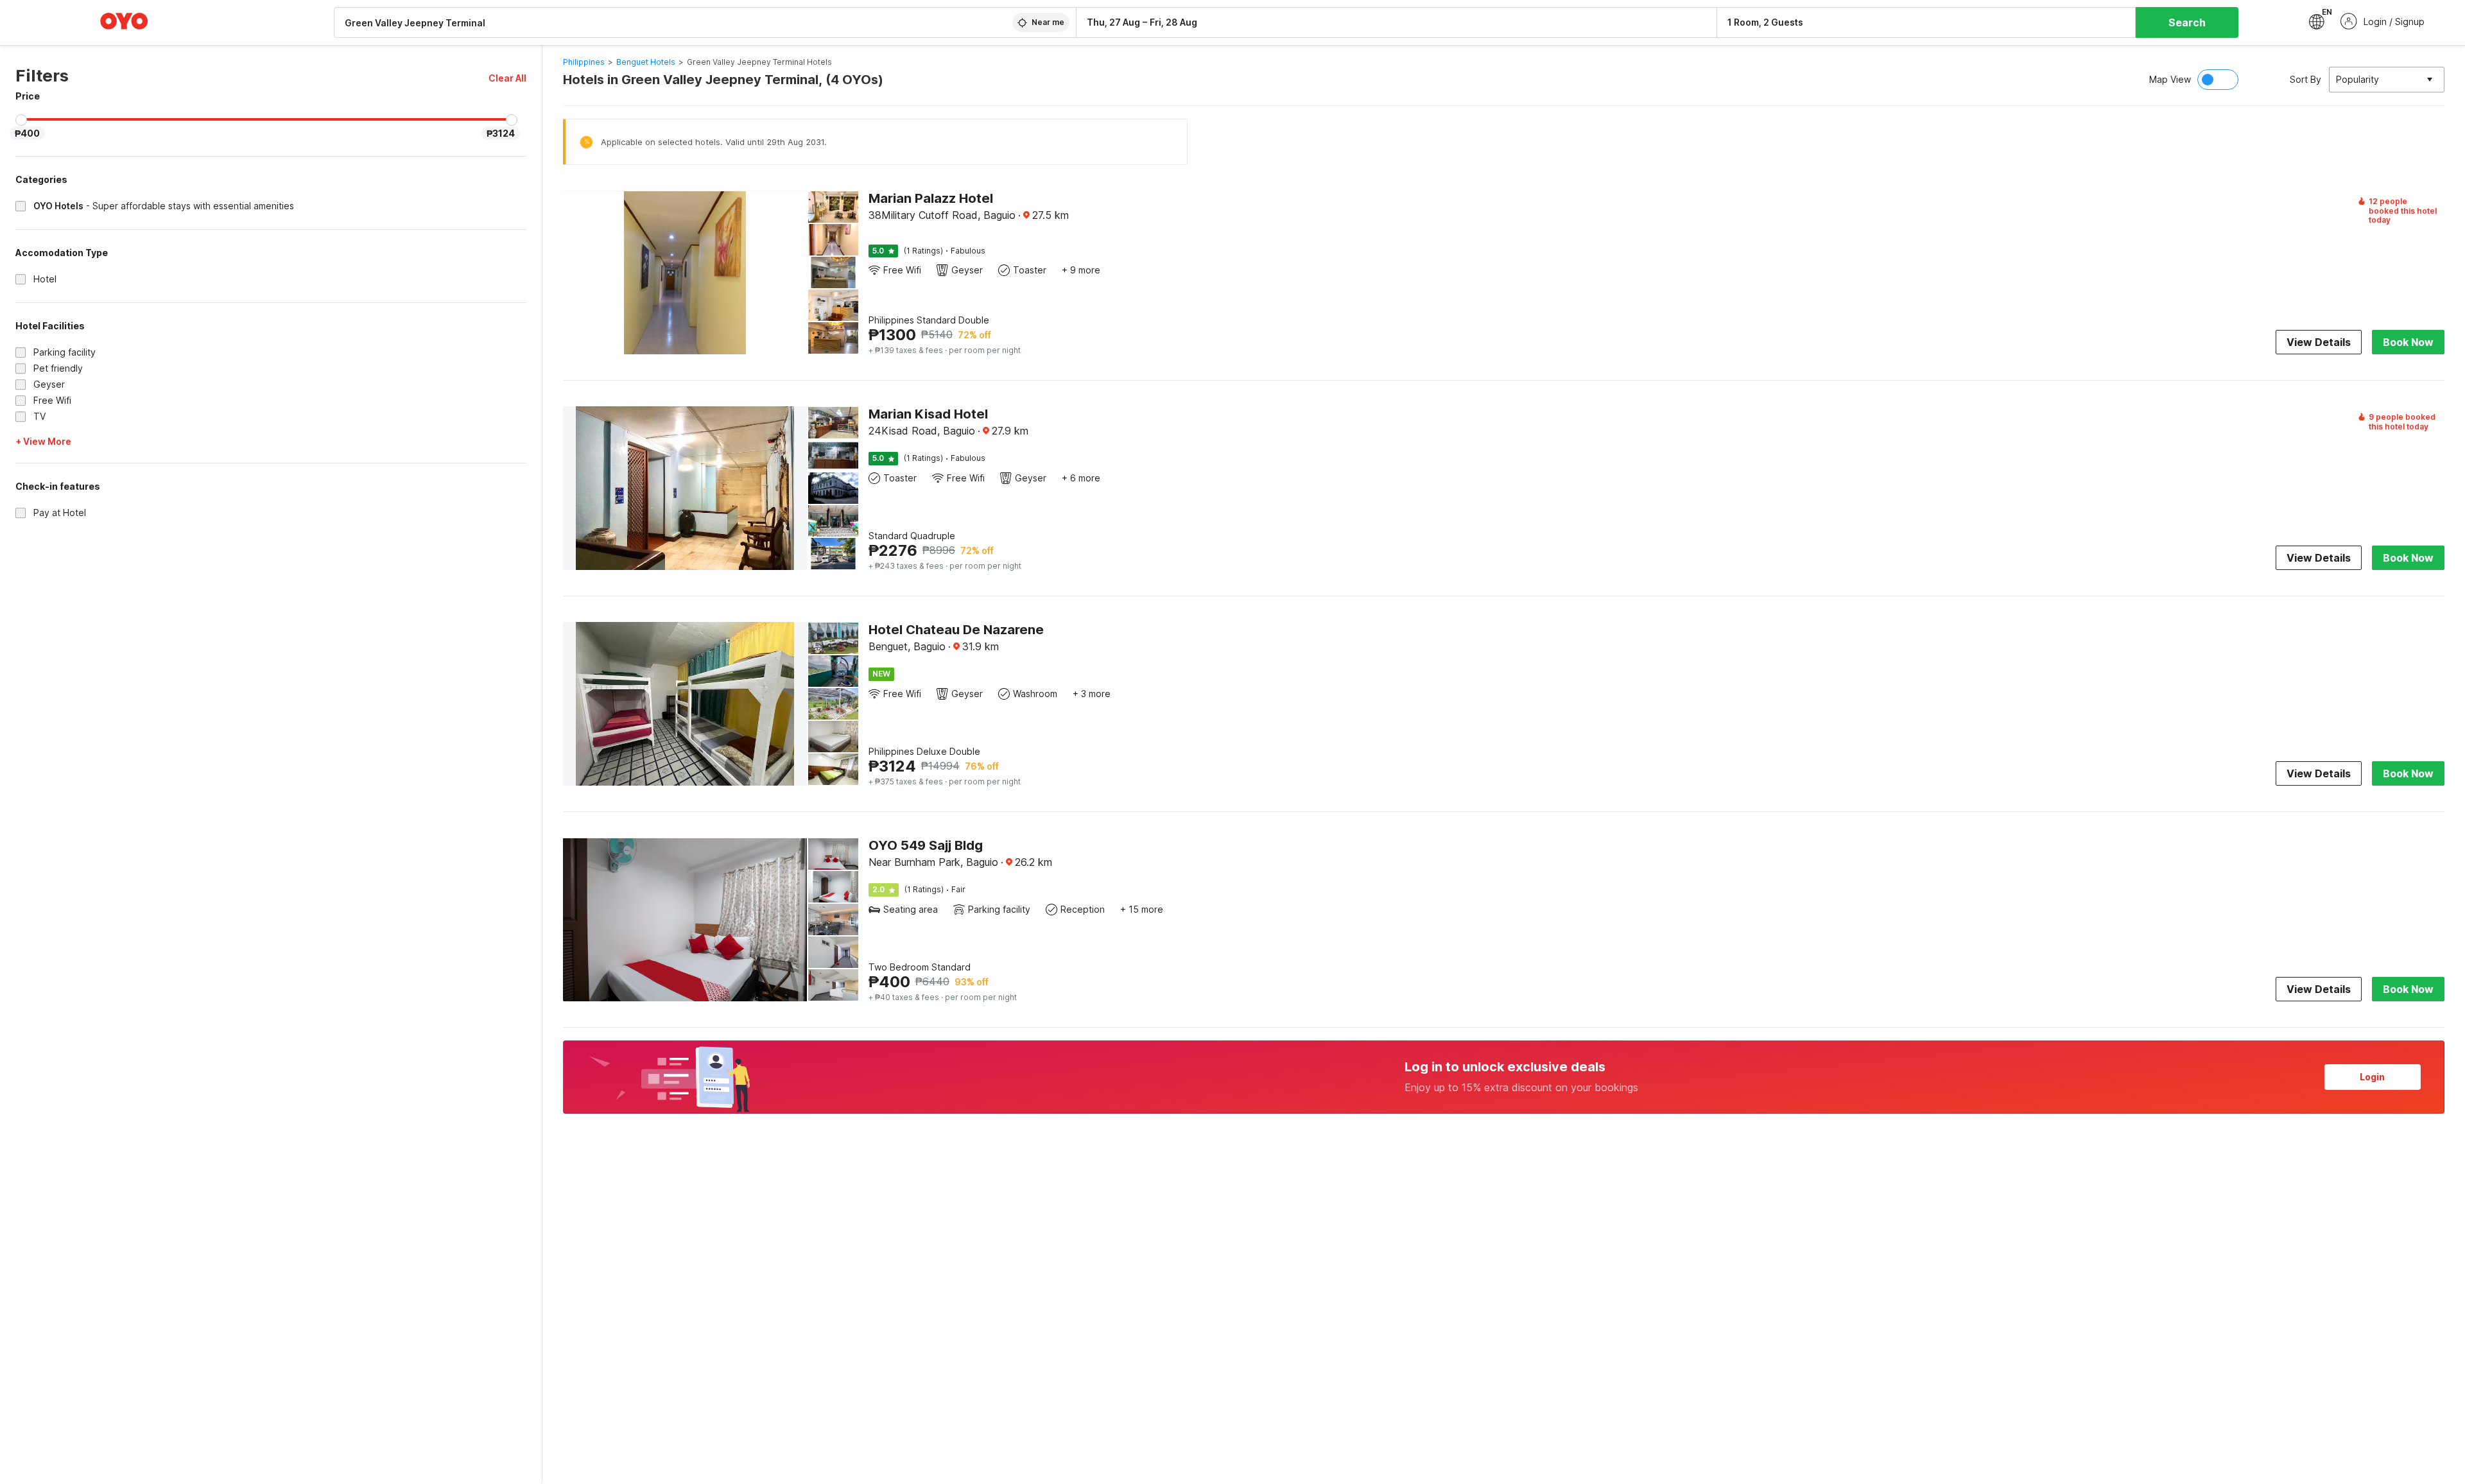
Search (2187, 22)
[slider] (21, 120)
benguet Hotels (646, 62)
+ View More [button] (43, 441)
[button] (507, 78)
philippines (584, 62)
